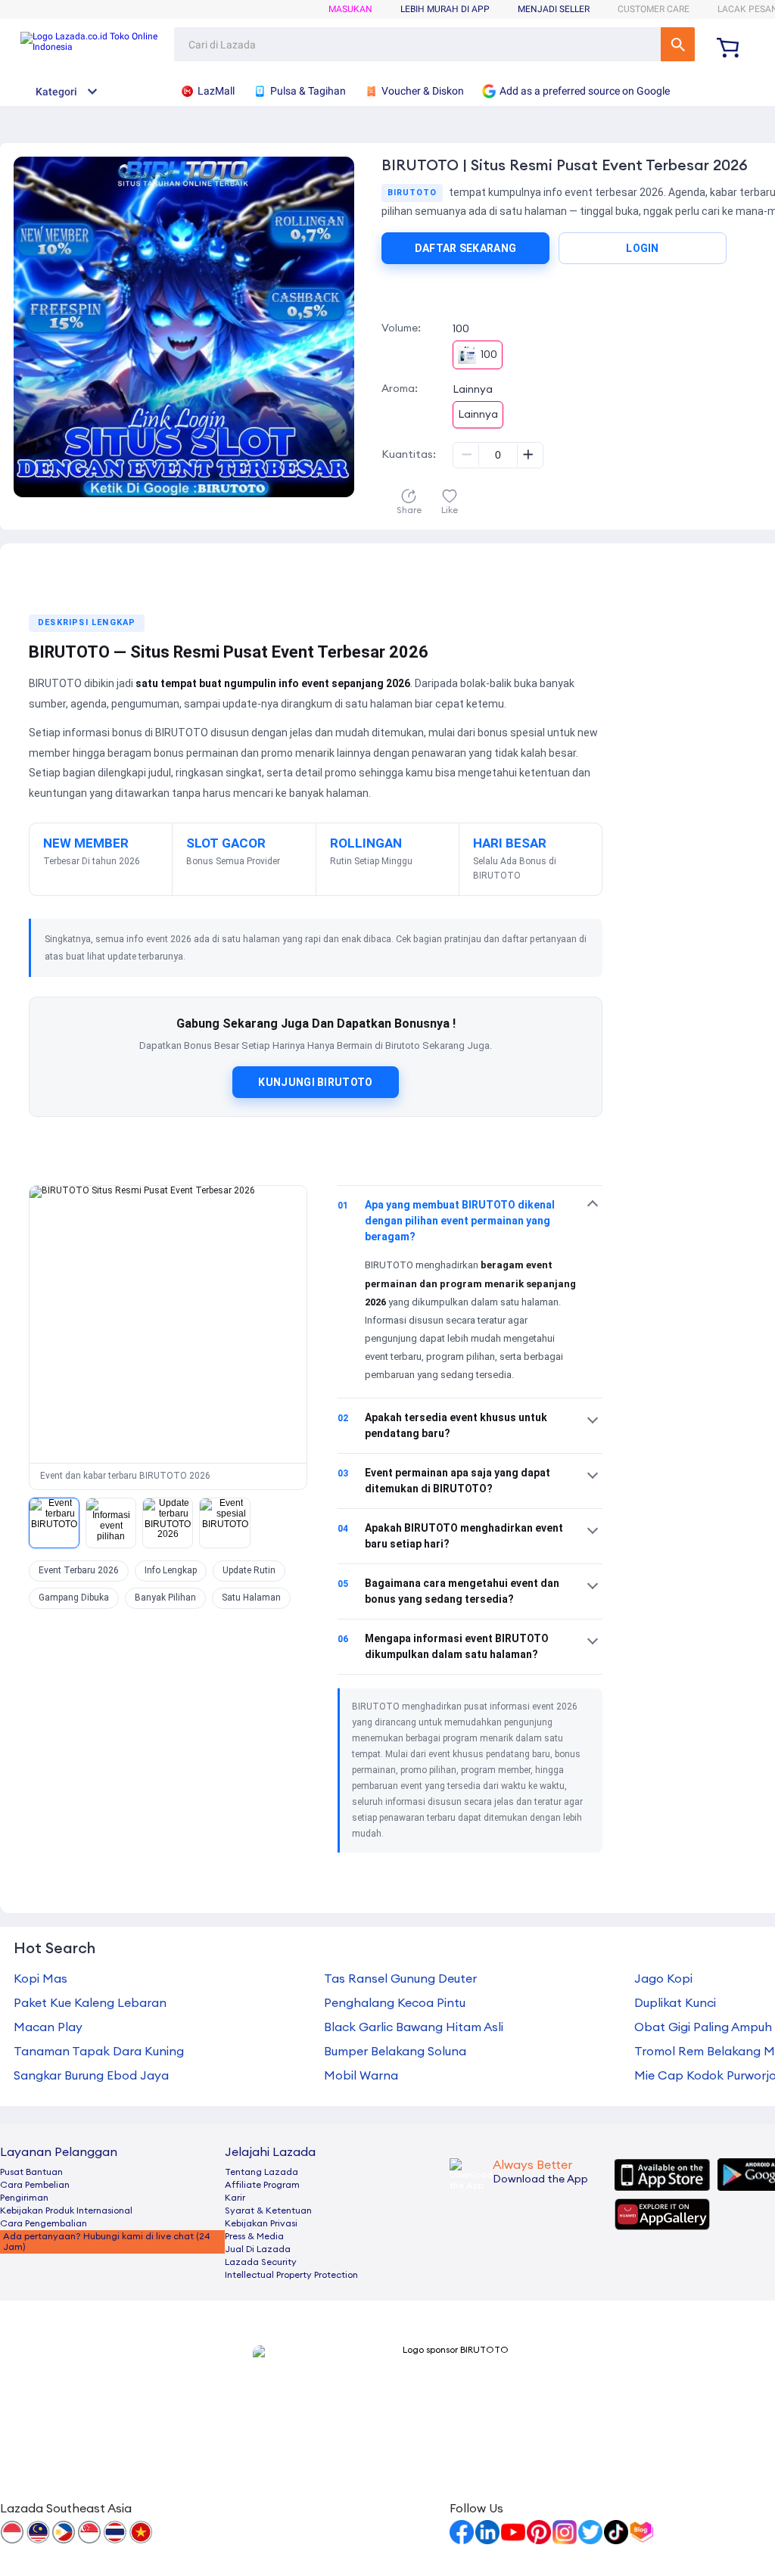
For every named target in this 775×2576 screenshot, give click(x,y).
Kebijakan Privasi (261, 2223)
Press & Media (254, 2236)
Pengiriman (24, 2198)
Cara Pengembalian (44, 2223)
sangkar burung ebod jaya (91, 2076)
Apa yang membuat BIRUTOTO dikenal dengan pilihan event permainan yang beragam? (446, 1221)
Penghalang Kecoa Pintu (395, 2003)
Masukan (350, 9)
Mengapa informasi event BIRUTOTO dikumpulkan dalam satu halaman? (443, 1646)
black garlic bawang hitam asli (414, 2027)
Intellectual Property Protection (291, 2275)
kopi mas (40, 1979)
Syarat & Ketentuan (268, 2210)
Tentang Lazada (261, 2172)
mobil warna (361, 2076)
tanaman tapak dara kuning (99, 2052)
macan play (48, 2027)
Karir (235, 2198)
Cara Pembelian (35, 2185)
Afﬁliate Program (262, 2185)
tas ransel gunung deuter (400, 1979)
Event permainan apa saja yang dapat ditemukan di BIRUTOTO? (444, 1481)
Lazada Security (261, 2262)
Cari (678, 44)
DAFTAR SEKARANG (466, 248)
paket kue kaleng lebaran (90, 2003)
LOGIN (643, 248)
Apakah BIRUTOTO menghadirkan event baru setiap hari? (450, 1536)
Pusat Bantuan (31, 2172)
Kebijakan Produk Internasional (66, 2210)
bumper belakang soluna (395, 2052)
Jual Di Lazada (258, 2249)
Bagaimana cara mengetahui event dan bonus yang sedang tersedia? (448, 1591)
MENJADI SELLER (554, 9)
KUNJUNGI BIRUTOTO (315, 1082)
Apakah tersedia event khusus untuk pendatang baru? (442, 1425)
